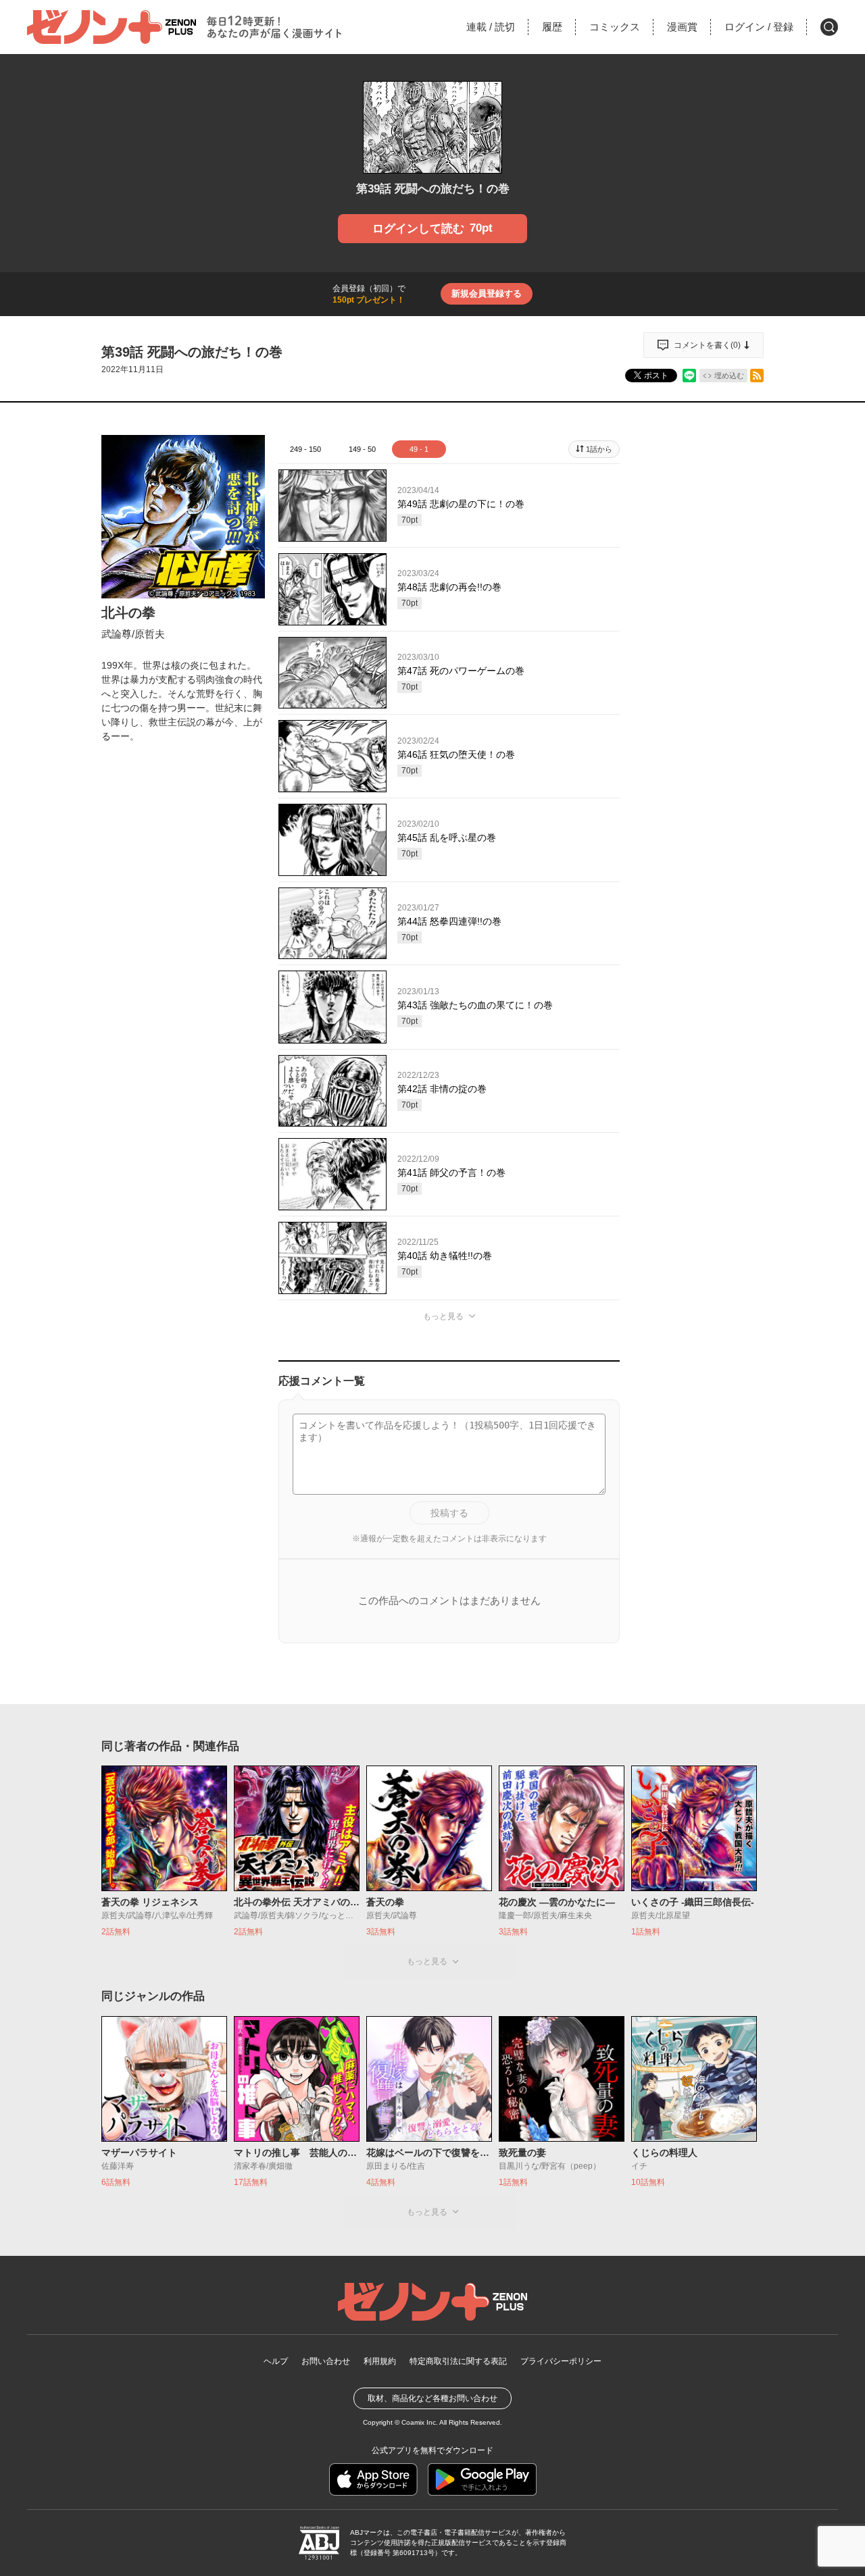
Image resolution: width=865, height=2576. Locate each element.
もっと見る (443, 1316)
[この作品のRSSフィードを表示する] (757, 376)
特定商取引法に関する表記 (458, 2361)
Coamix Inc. (420, 2422)
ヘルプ (276, 2361)
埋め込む (729, 376)
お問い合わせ (326, 2361)
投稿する (449, 1513)
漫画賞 (682, 27)
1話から (599, 449)
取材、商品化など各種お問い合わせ (432, 2398)
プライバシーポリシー (561, 2361)
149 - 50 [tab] (362, 449)
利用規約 (380, 2361)
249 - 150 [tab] (305, 449)
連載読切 (491, 27)
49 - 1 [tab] (419, 449)
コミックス (615, 27)
